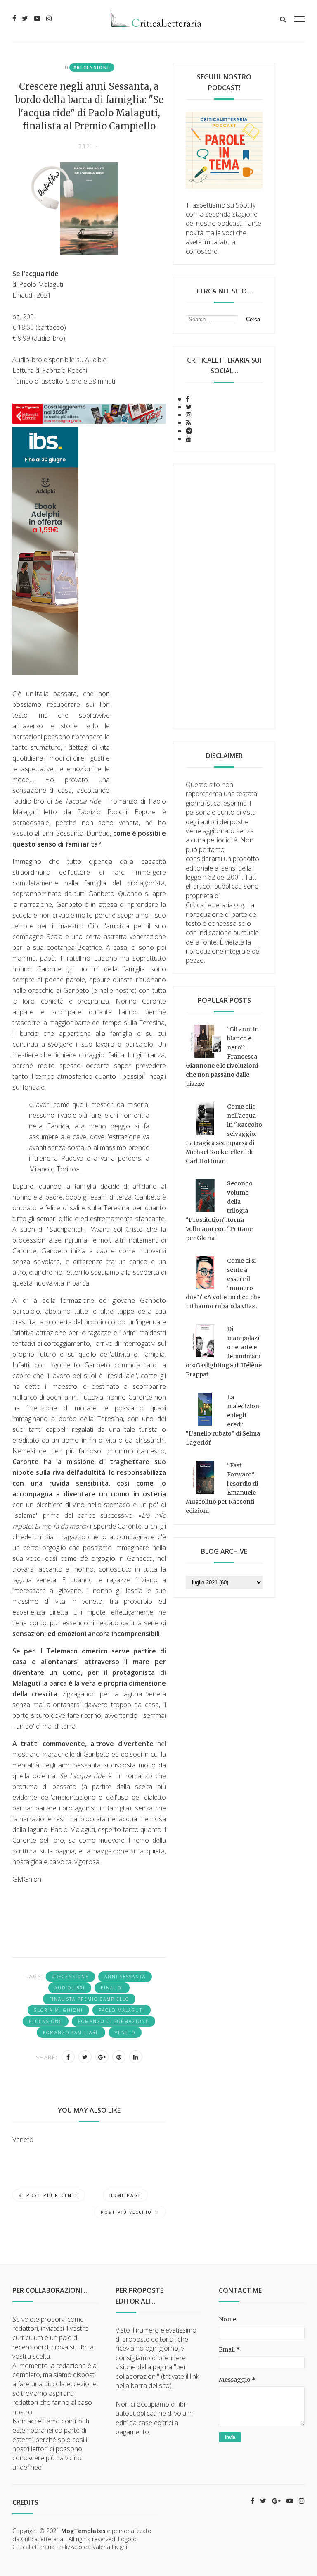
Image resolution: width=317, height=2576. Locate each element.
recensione (46, 2021)
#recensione (92, 67)
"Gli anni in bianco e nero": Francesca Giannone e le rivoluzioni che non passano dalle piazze (222, 1057)
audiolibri (70, 1988)
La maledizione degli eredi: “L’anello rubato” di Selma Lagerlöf (223, 1420)
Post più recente (52, 2195)
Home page (125, 2195)
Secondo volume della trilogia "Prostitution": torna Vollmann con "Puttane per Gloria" (219, 1211)
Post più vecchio (126, 2212)
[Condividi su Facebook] (68, 2057)
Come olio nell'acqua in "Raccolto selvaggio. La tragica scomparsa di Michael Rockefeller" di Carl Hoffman (224, 1134)
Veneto (125, 2032)
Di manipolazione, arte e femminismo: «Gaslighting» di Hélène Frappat (224, 1352)
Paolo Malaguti (122, 2010)
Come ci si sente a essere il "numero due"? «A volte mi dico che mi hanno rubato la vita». (223, 1283)
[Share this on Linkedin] (136, 2057)
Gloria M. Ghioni (58, 2010)
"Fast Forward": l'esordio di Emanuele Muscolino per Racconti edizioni (222, 1488)
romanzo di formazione (114, 2021)
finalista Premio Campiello (89, 1999)
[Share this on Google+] (102, 2057)
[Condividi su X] (85, 2057)
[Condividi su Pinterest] (119, 2057)
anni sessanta (125, 1977)
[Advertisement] (224, 596)
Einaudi (112, 1988)
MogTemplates (83, 2531)
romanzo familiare (71, 2032)
